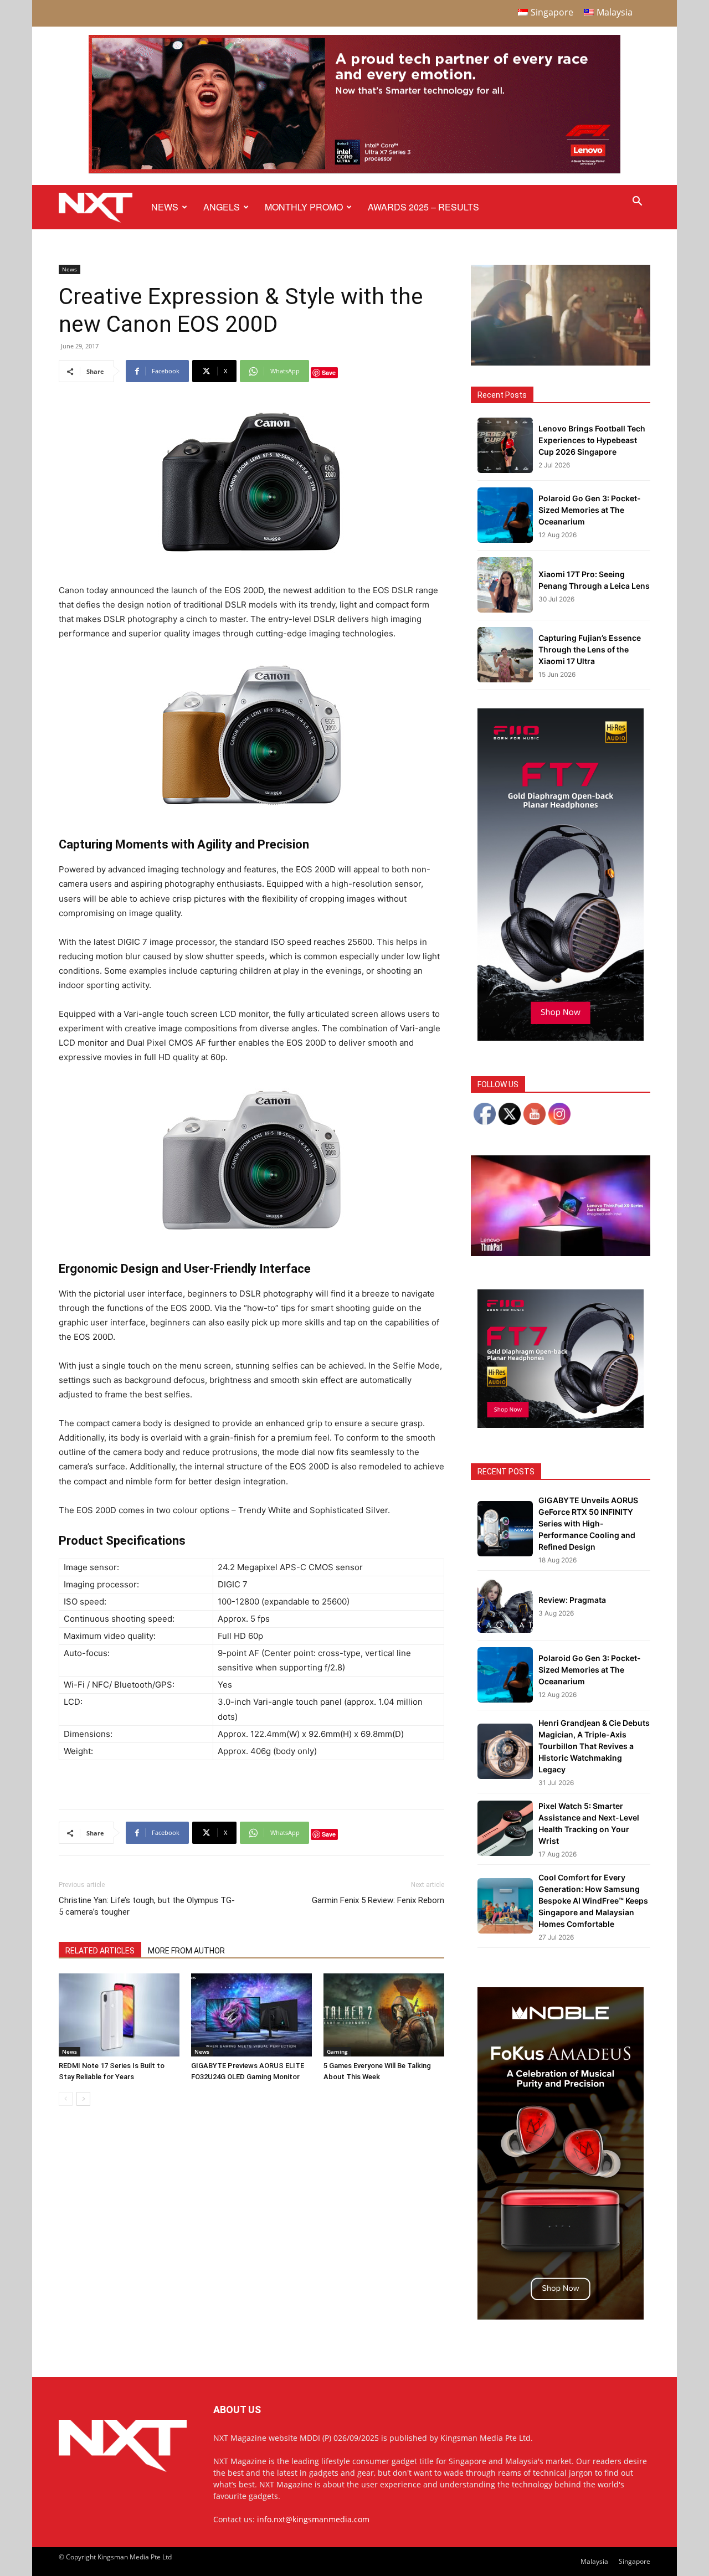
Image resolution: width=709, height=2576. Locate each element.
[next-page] (83, 2099)
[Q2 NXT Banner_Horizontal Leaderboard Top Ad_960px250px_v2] (354, 171)
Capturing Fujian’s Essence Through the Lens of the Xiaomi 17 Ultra (590, 649)
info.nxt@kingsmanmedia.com (313, 2519)
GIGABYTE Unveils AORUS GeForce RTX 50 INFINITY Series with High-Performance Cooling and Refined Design (588, 1523)
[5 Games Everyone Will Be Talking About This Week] (384, 2015)
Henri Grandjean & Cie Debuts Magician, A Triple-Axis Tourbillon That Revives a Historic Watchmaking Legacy (594, 1746)
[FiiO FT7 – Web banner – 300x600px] (561, 1038)
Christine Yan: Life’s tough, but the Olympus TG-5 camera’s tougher (147, 1906)
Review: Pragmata (572, 1600)
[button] (637, 202)
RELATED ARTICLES (100, 1951)
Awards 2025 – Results (423, 207)
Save (329, 372)
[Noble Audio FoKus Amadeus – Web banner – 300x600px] (561, 2317)
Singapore (634, 2561)
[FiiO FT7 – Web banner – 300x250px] (561, 1425)
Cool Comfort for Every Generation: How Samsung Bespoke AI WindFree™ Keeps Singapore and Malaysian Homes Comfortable (593, 1901)
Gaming (337, 2051)
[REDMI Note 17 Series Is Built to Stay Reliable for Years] (119, 2015)
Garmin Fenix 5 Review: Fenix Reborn (378, 1900)
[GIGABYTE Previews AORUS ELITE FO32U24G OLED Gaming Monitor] (251, 2015)
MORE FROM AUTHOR (186, 1951)
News (165, 207)
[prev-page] (66, 2099)
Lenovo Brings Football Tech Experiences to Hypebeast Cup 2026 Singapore (592, 440)
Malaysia (594, 2561)
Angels (222, 207)
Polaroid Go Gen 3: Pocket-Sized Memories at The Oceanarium (590, 510)
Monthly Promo (304, 207)
